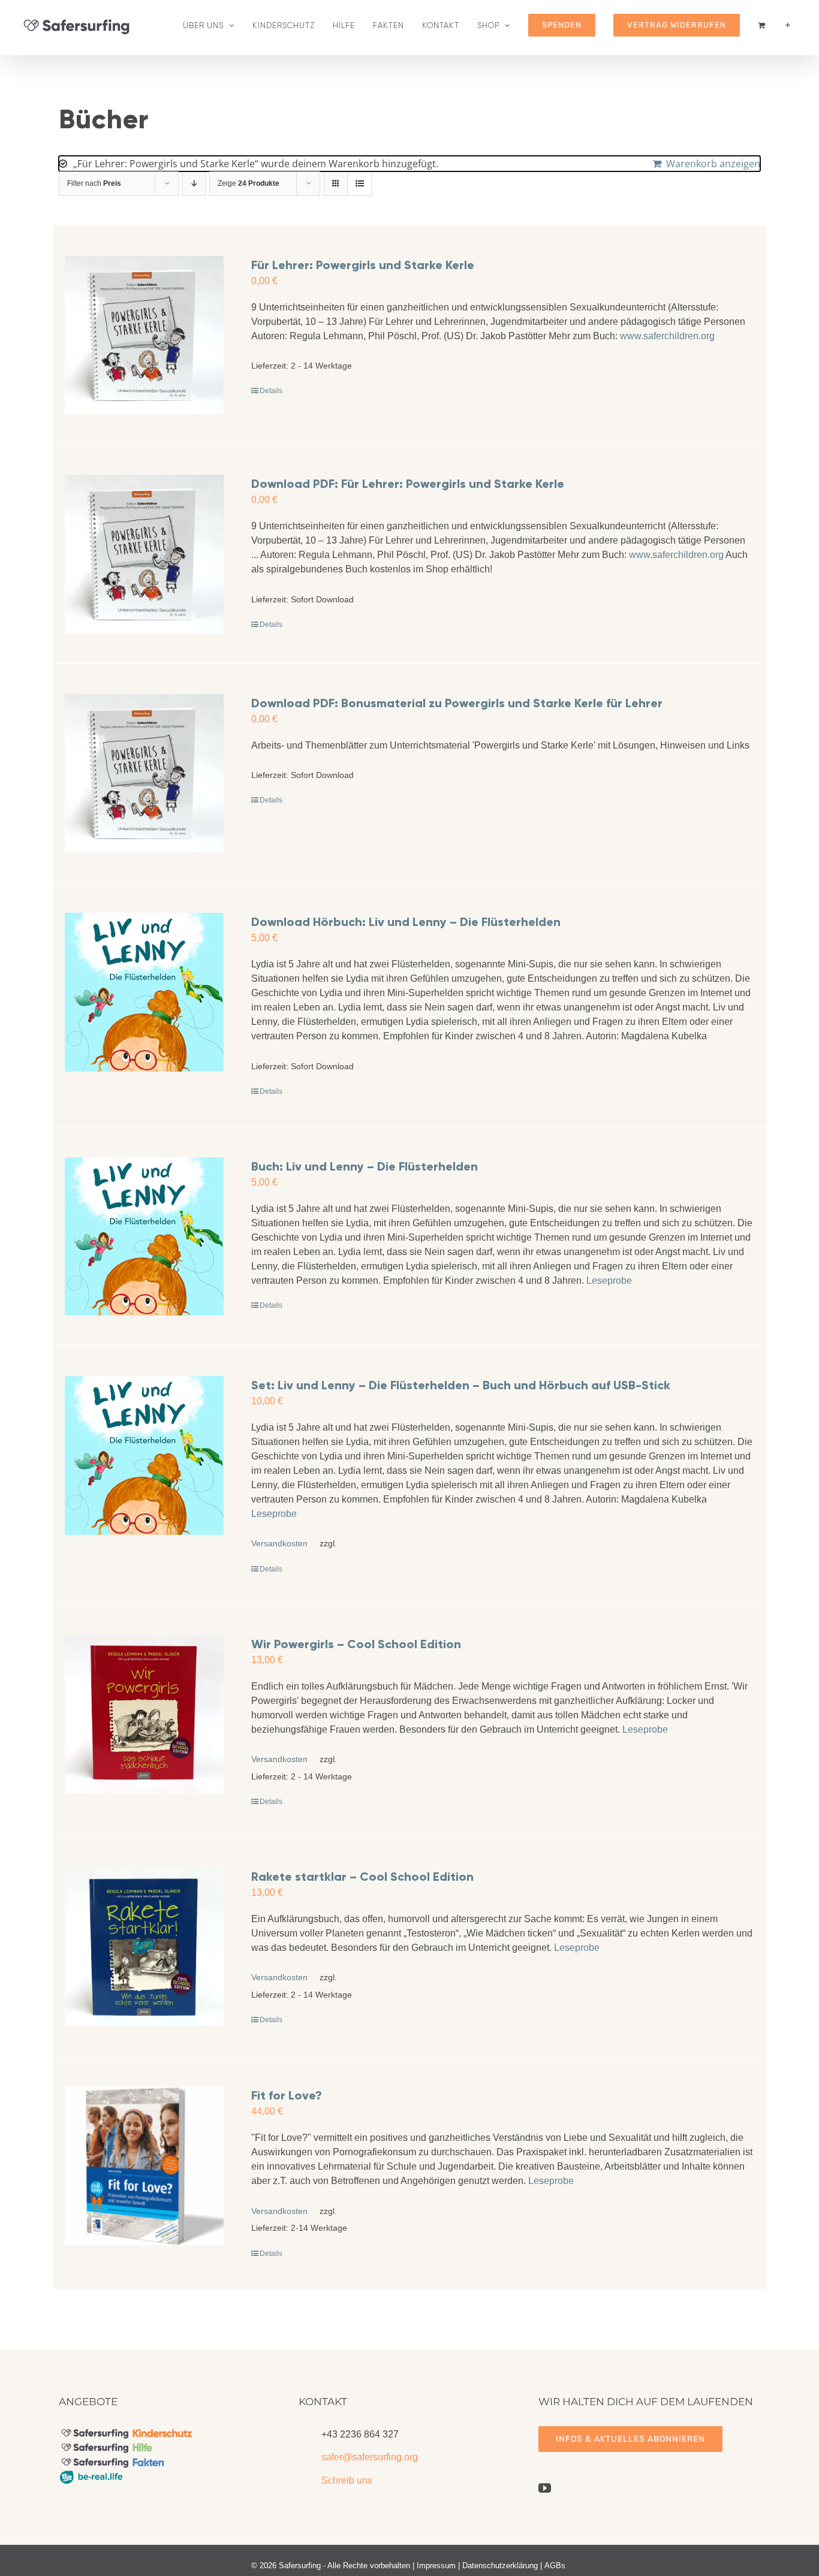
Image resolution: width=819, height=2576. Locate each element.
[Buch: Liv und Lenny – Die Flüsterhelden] (144, 1237)
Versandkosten (279, 1543)
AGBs (555, 2566)
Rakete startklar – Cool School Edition (362, 1877)
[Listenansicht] (359, 184)
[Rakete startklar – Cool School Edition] (144, 1947)
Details (271, 391)
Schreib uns (347, 2480)
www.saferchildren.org (667, 336)
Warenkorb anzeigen (713, 164)
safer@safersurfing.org (370, 2457)
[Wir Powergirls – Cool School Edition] (144, 1714)
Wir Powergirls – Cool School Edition (356, 1644)
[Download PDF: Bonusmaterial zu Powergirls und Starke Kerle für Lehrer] (144, 773)
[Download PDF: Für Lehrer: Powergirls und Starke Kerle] (144, 554)
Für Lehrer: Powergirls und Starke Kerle (363, 265)
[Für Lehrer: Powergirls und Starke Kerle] (144, 335)
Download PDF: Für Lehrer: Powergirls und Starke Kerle (408, 484)
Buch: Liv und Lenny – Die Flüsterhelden (365, 1166)
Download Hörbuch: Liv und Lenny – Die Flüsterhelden (406, 922)
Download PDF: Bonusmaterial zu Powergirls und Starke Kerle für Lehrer (457, 703)
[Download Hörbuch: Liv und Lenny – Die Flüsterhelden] (144, 992)
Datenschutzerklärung (500, 2566)
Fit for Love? (287, 2095)
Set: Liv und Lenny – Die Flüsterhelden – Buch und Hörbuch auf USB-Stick (461, 1385)
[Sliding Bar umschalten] (788, 25)
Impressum (436, 2566)
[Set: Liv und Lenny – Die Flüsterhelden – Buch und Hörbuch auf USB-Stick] (144, 1456)
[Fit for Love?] (144, 2166)
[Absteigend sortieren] (194, 184)
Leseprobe (609, 1281)
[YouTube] (545, 2488)
